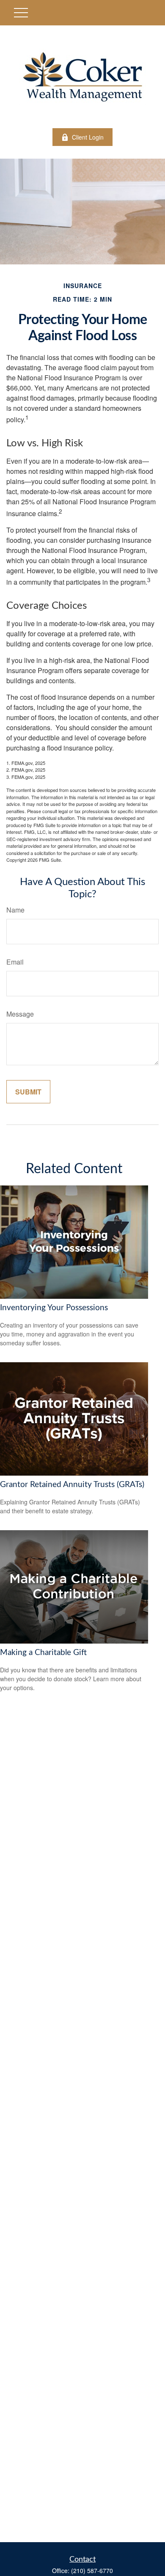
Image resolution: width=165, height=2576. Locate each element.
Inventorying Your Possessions (54, 1308)
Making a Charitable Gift (43, 1653)
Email (15, 962)
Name (15, 910)
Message (20, 1014)
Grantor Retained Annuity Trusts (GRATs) (72, 1485)
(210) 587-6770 (92, 2571)
